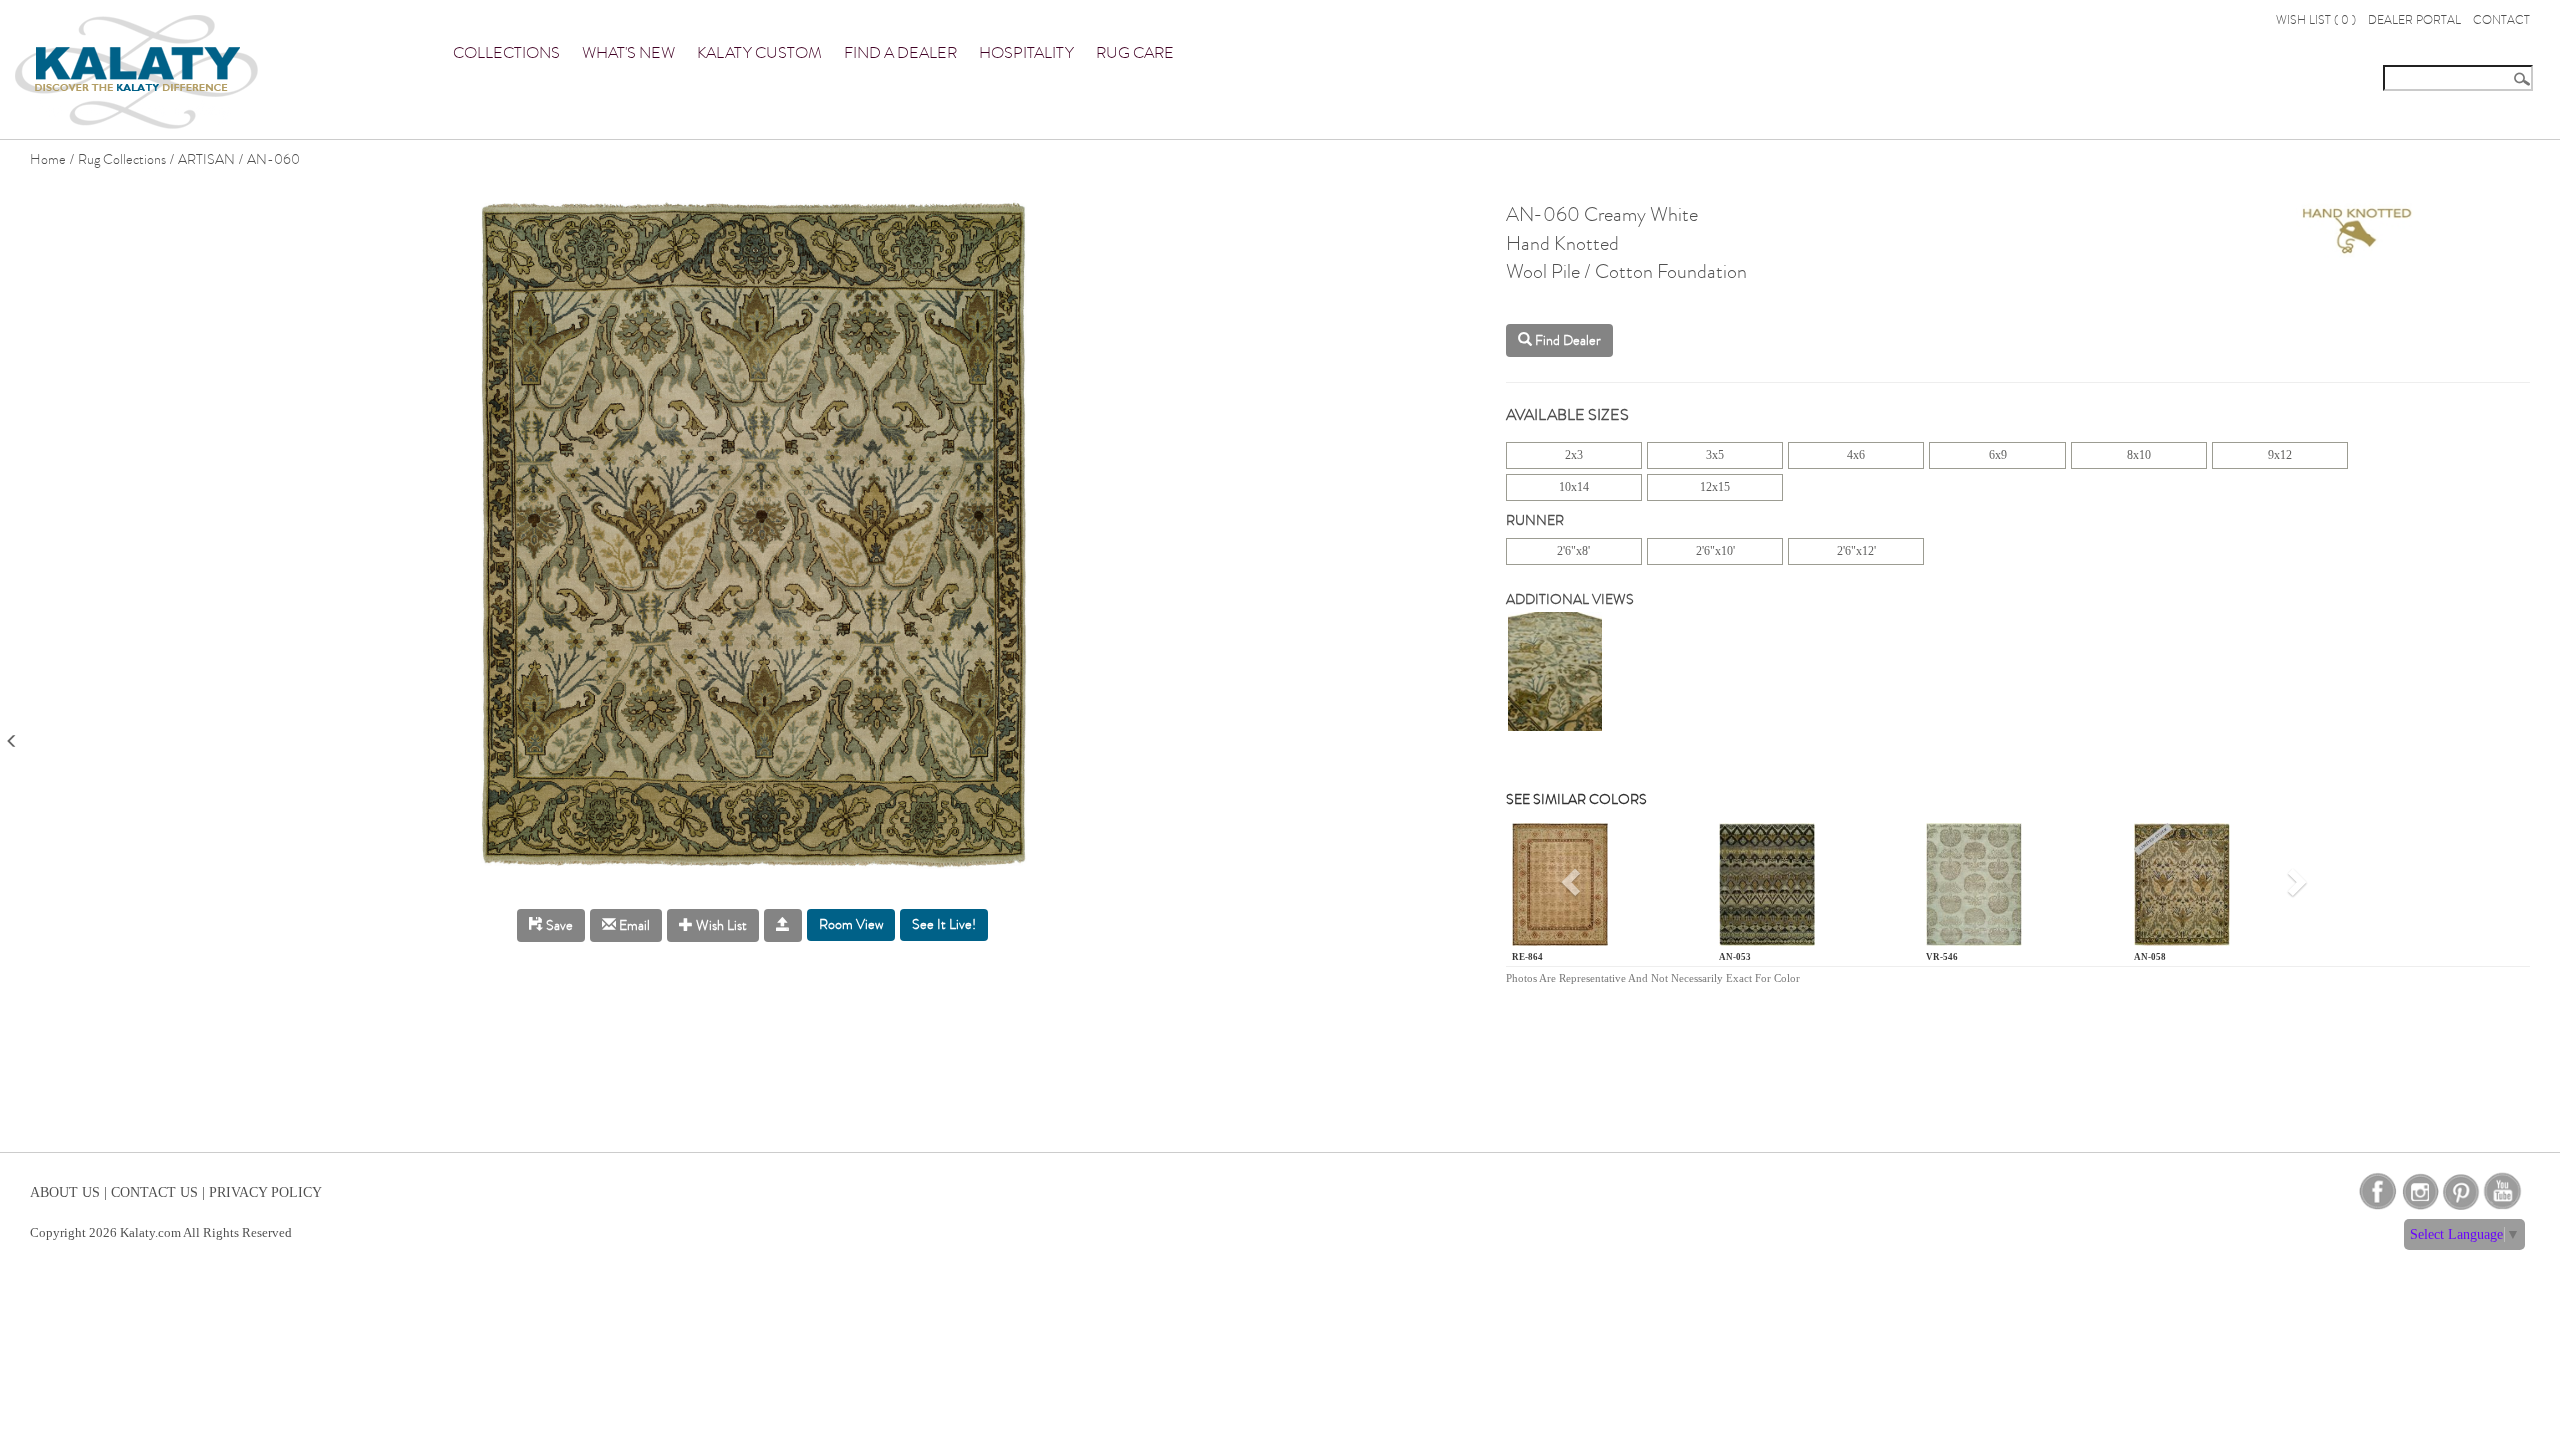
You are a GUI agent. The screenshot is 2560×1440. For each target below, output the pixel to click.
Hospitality (1026, 53)
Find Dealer (1566, 340)
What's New (628, 53)
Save (558, 925)
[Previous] (12, 734)
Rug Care (1135, 53)
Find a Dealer (900, 53)
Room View (851, 924)
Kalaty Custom (759, 53)
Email (633, 925)
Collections (506, 53)
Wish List (720, 925)
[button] (1573, 888)
